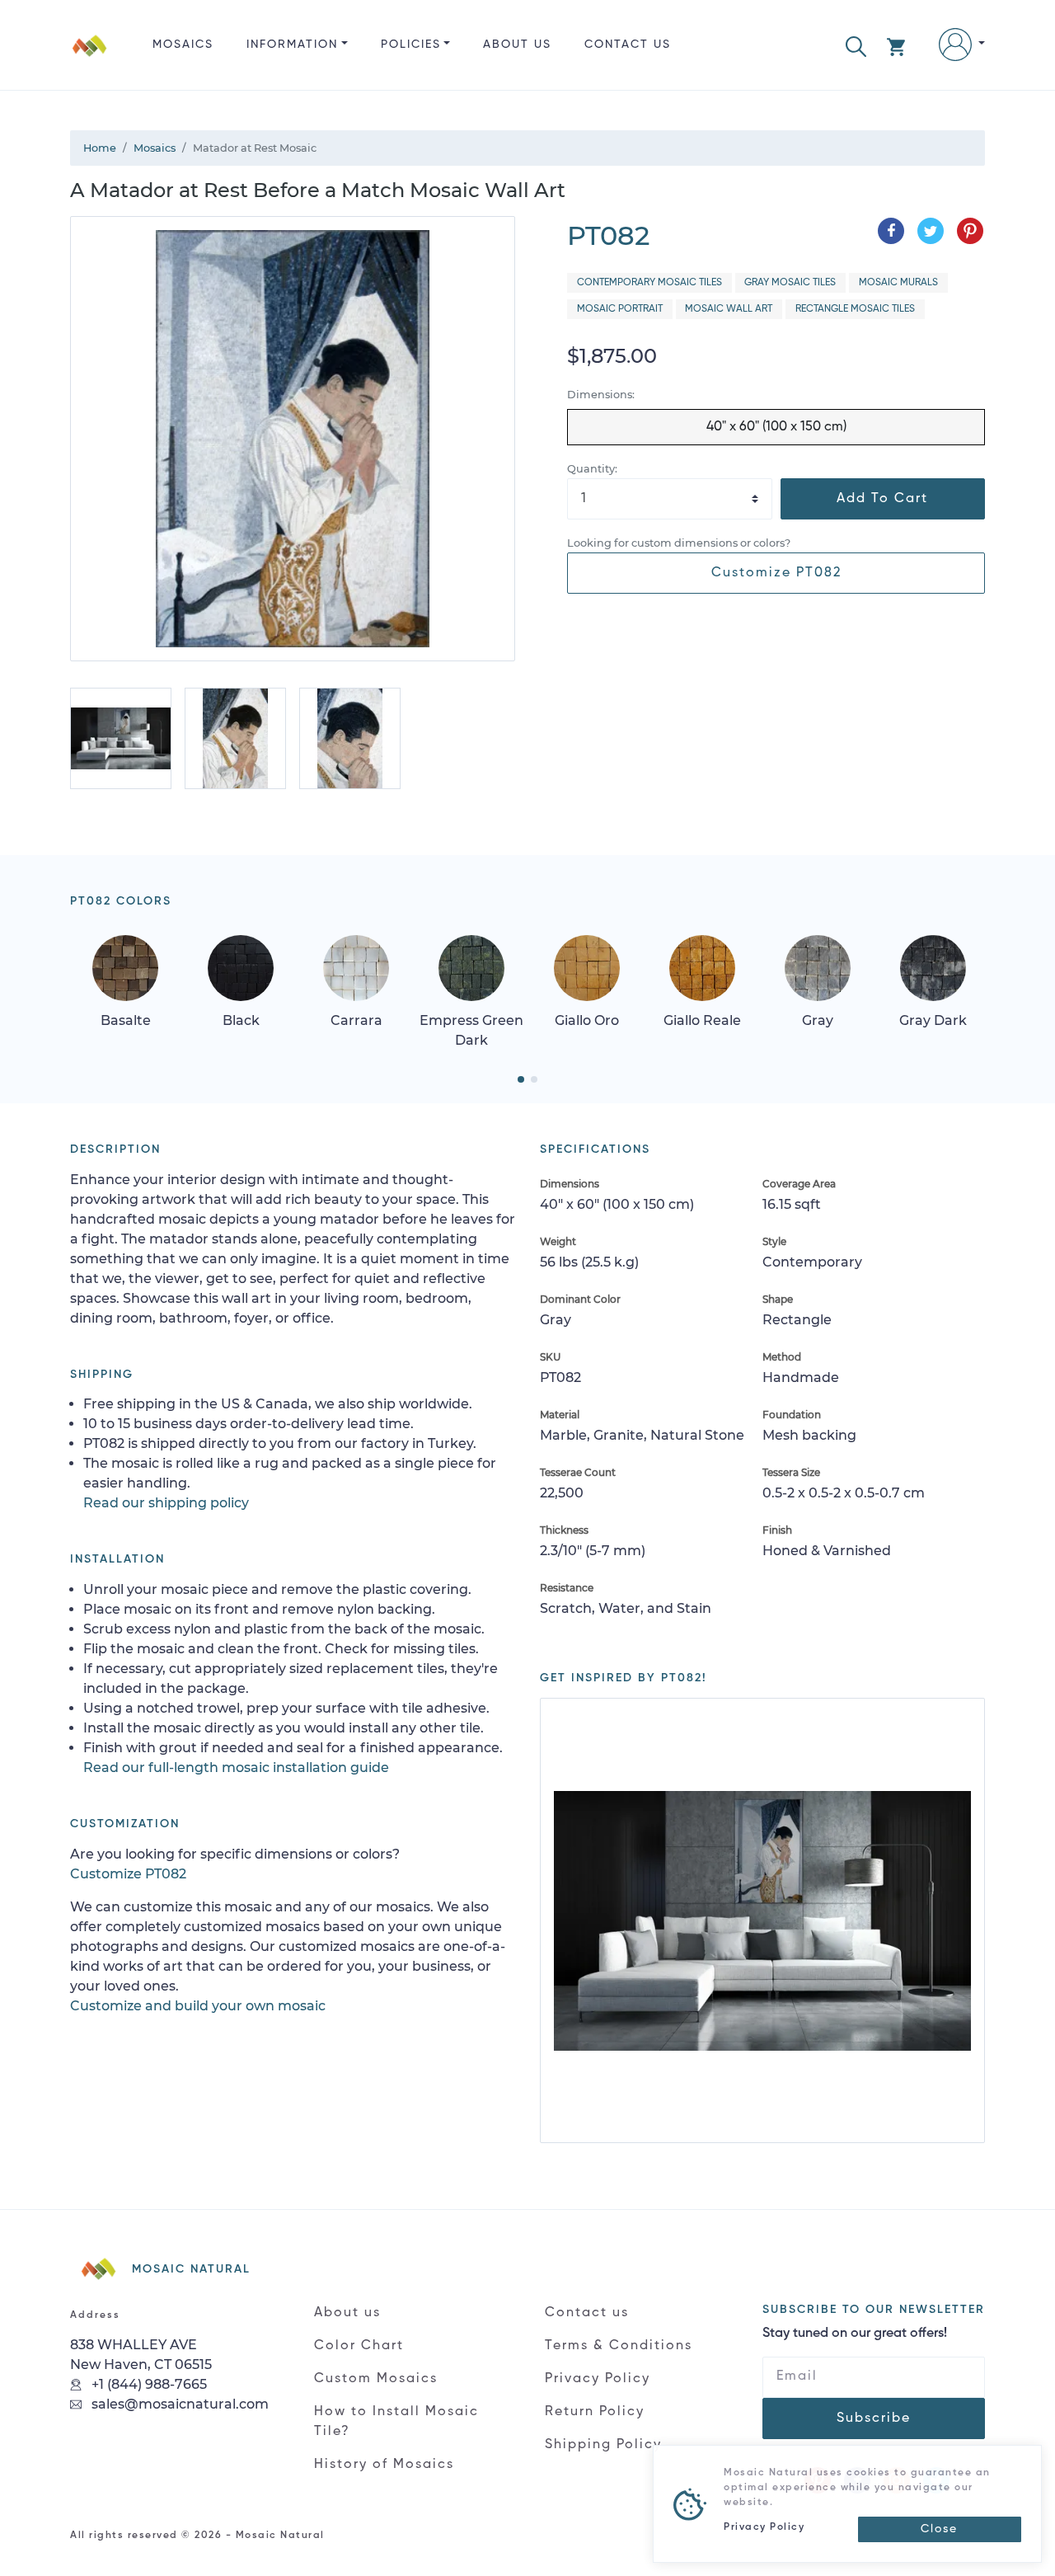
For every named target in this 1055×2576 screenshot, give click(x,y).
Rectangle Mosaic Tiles (855, 309)
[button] (856, 45)
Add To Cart (882, 499)
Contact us (628, 45)
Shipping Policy (603, 2445)
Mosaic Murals (898, 283)
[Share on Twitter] (931, 231)
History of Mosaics (384, 2465)
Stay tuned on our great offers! (855, 2334)
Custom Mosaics (376, 2379)
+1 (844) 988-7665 (148, 2384)
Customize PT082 (776, 573)
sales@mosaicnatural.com (178, 2404)
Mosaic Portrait (620, 309)
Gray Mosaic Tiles (790, 283)
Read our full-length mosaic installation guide (236, 1767)
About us (517, 45)
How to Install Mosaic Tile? (396, 2422)
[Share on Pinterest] (970, 231)
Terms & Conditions (619, 2346)
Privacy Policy (598, 2379)
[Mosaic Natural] (90, 58)
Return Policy (595, 2412)
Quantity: (592, 469)
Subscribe (874, 2419)
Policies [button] (411, 45)
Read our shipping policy (166, 1503)
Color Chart (359, 2346)
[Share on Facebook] (891, 231)
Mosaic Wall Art (729, 309)
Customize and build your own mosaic (198, 2006)
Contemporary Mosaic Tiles (649, 283)
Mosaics (183, 45)
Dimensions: (601, 395)
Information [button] (292, 45)
